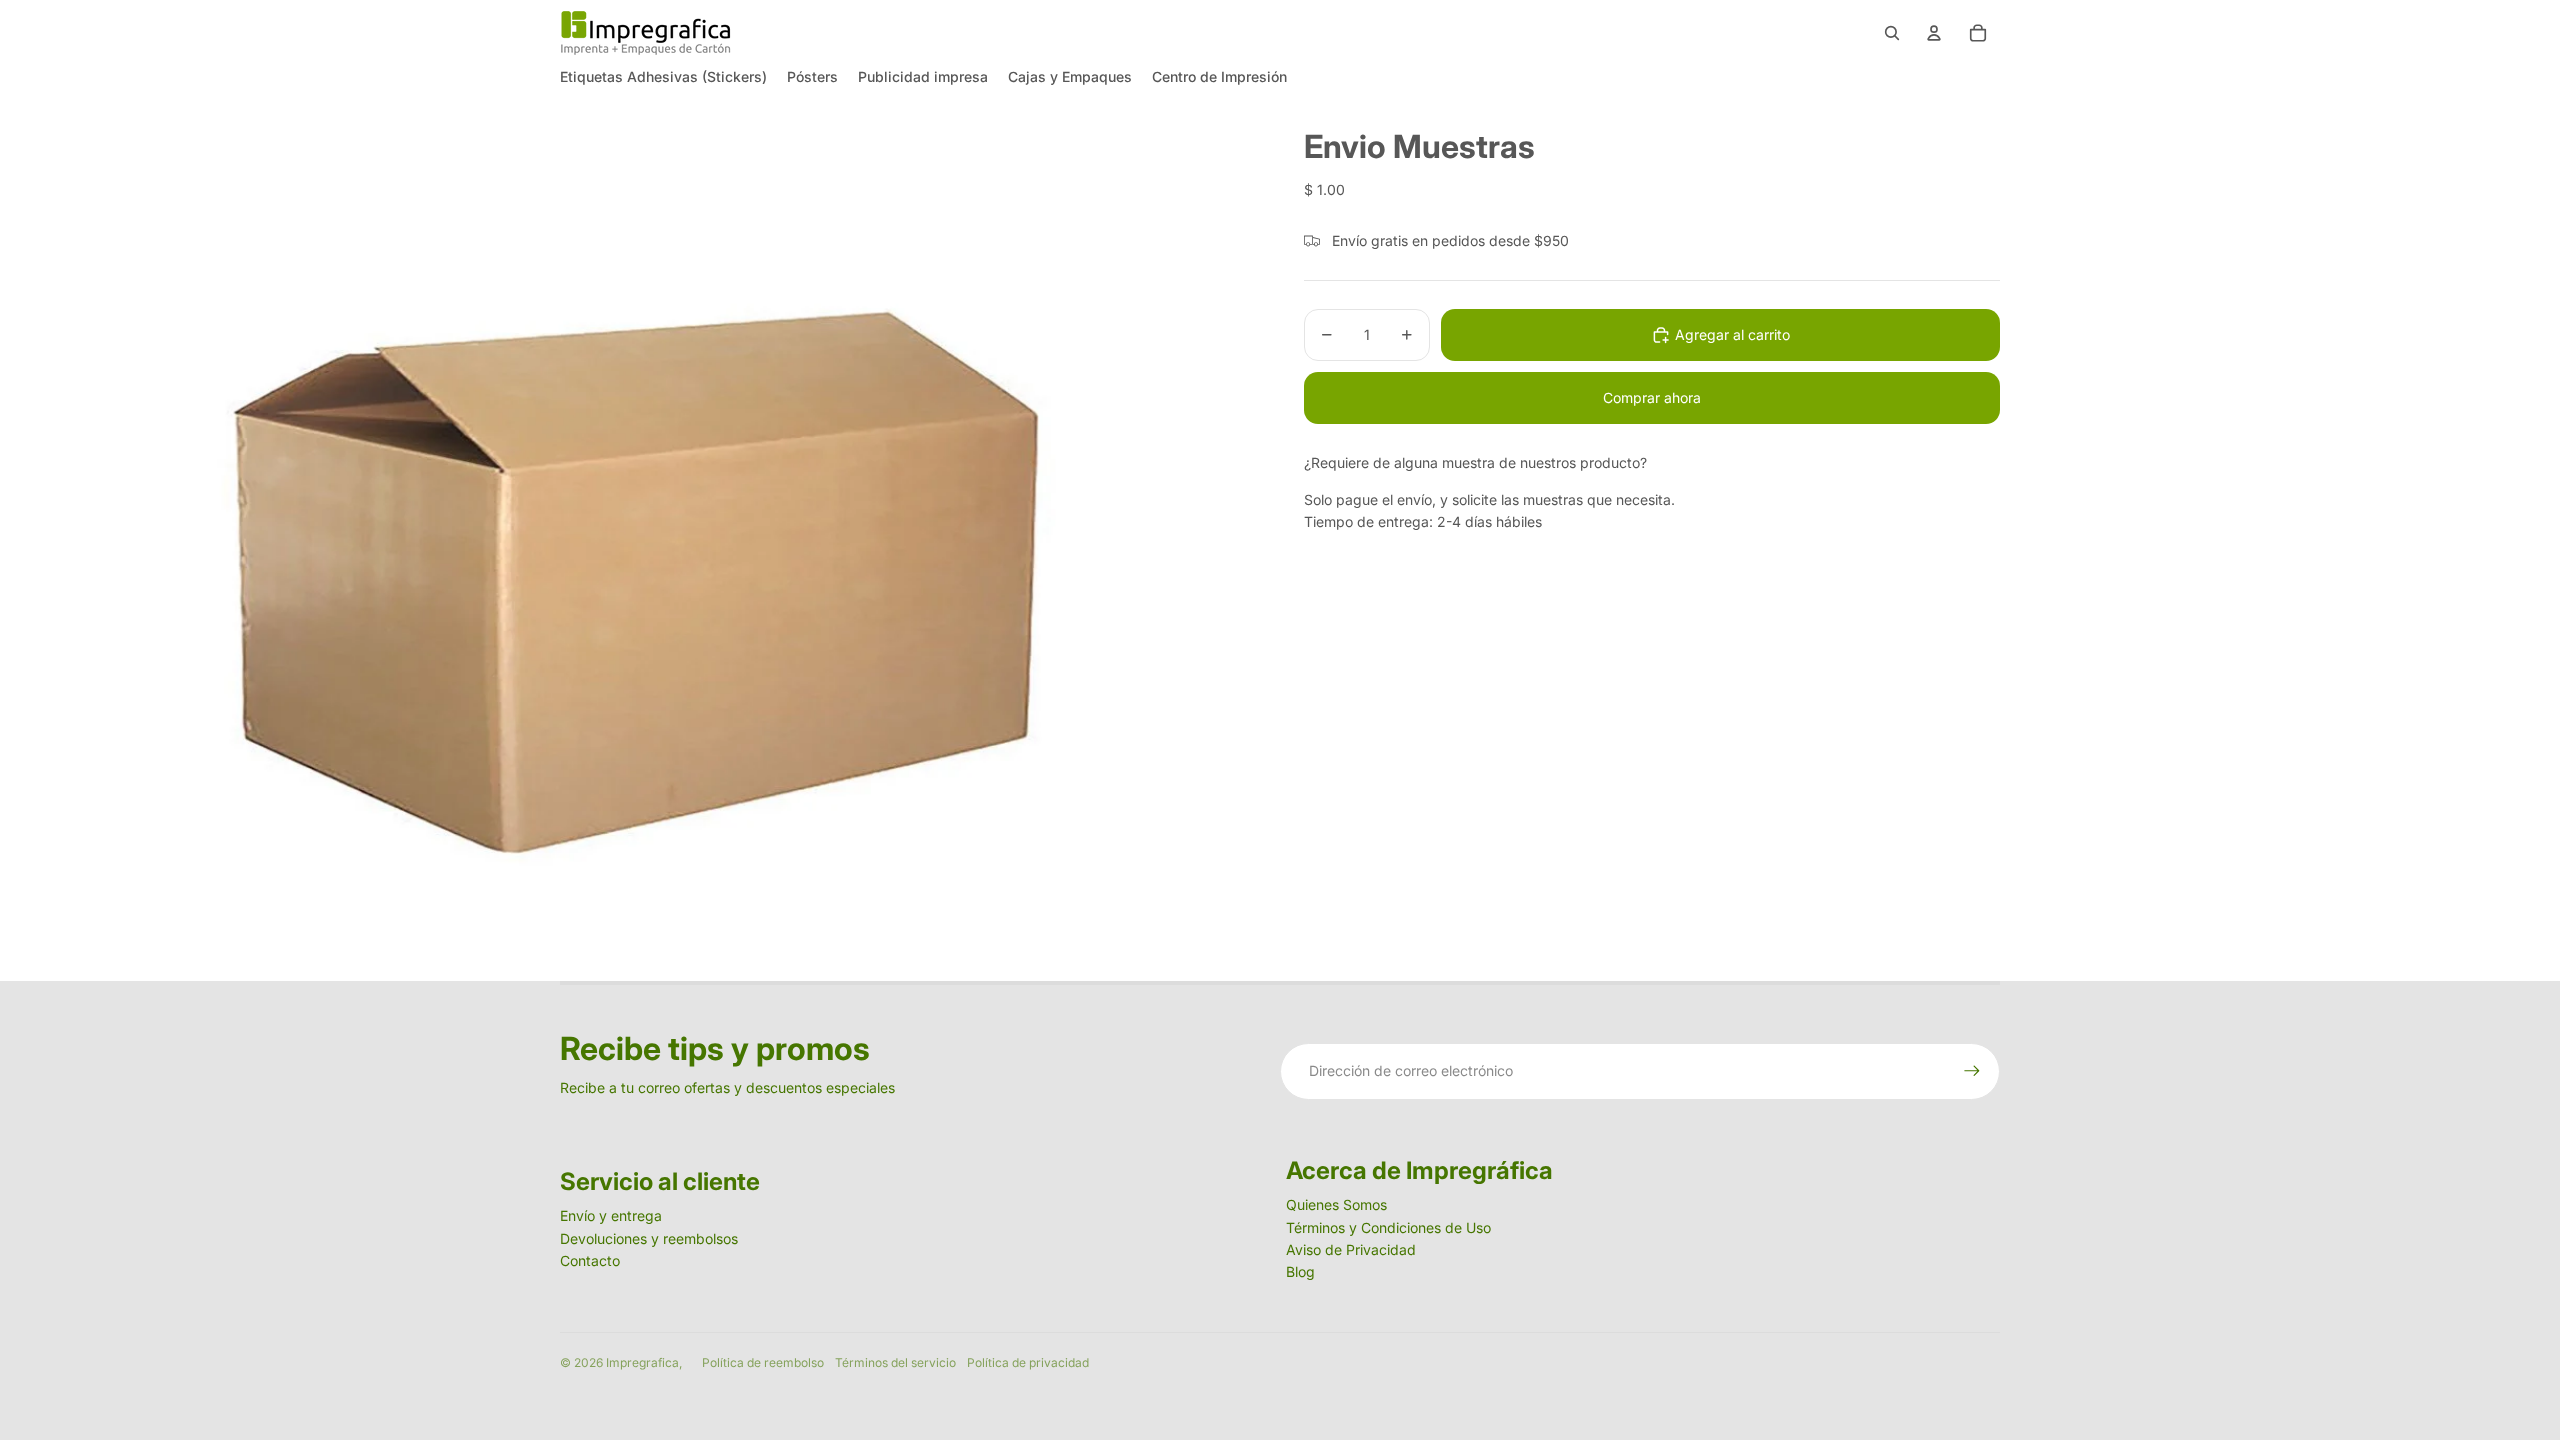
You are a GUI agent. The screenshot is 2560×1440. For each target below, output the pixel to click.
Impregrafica (642, 1362)
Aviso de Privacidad (1351, 1249)
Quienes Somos (1336, 1204)
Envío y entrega (611, 1215)
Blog (1300, 1271)
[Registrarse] (1972, 1071)
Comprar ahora (1652, 397)
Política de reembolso (763, 1362)
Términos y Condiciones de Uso (1388, 1227)
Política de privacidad (1028, 1362)
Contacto (590, 1260)
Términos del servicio (895, 1362)
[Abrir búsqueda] (1892, 33)
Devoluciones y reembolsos (649, 1238)
